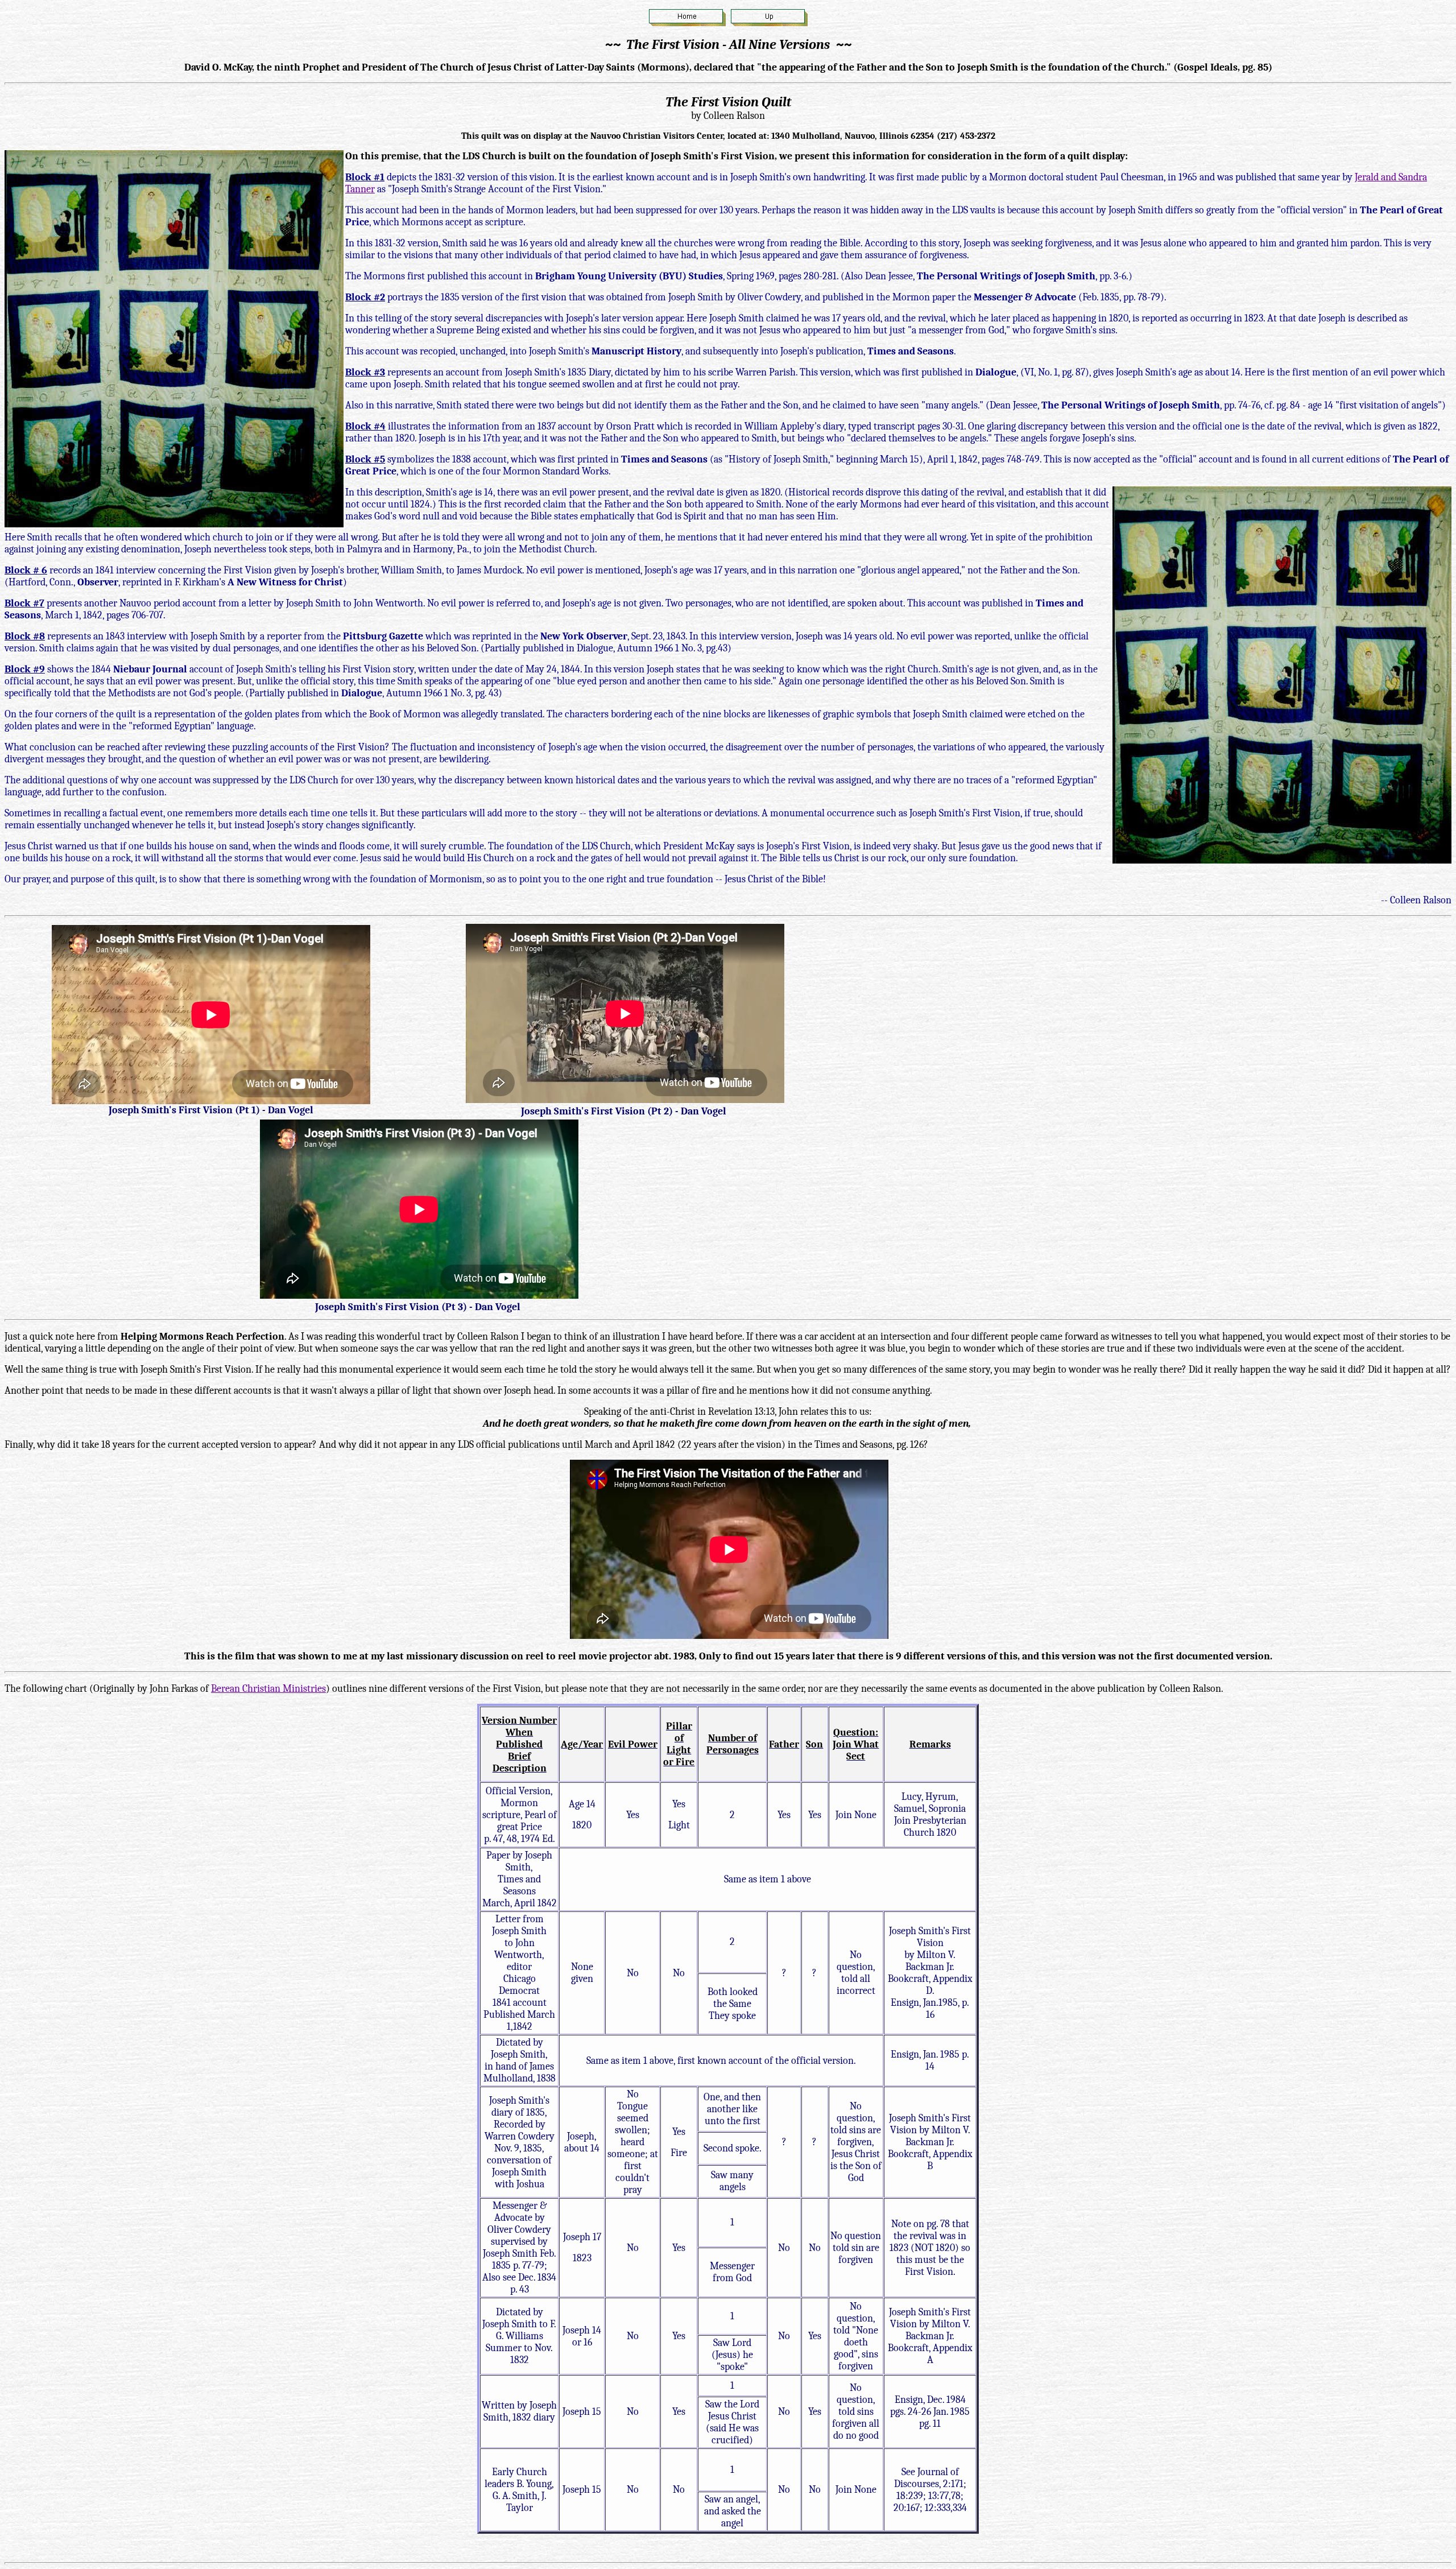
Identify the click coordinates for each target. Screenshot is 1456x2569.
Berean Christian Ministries (268, 1689)
